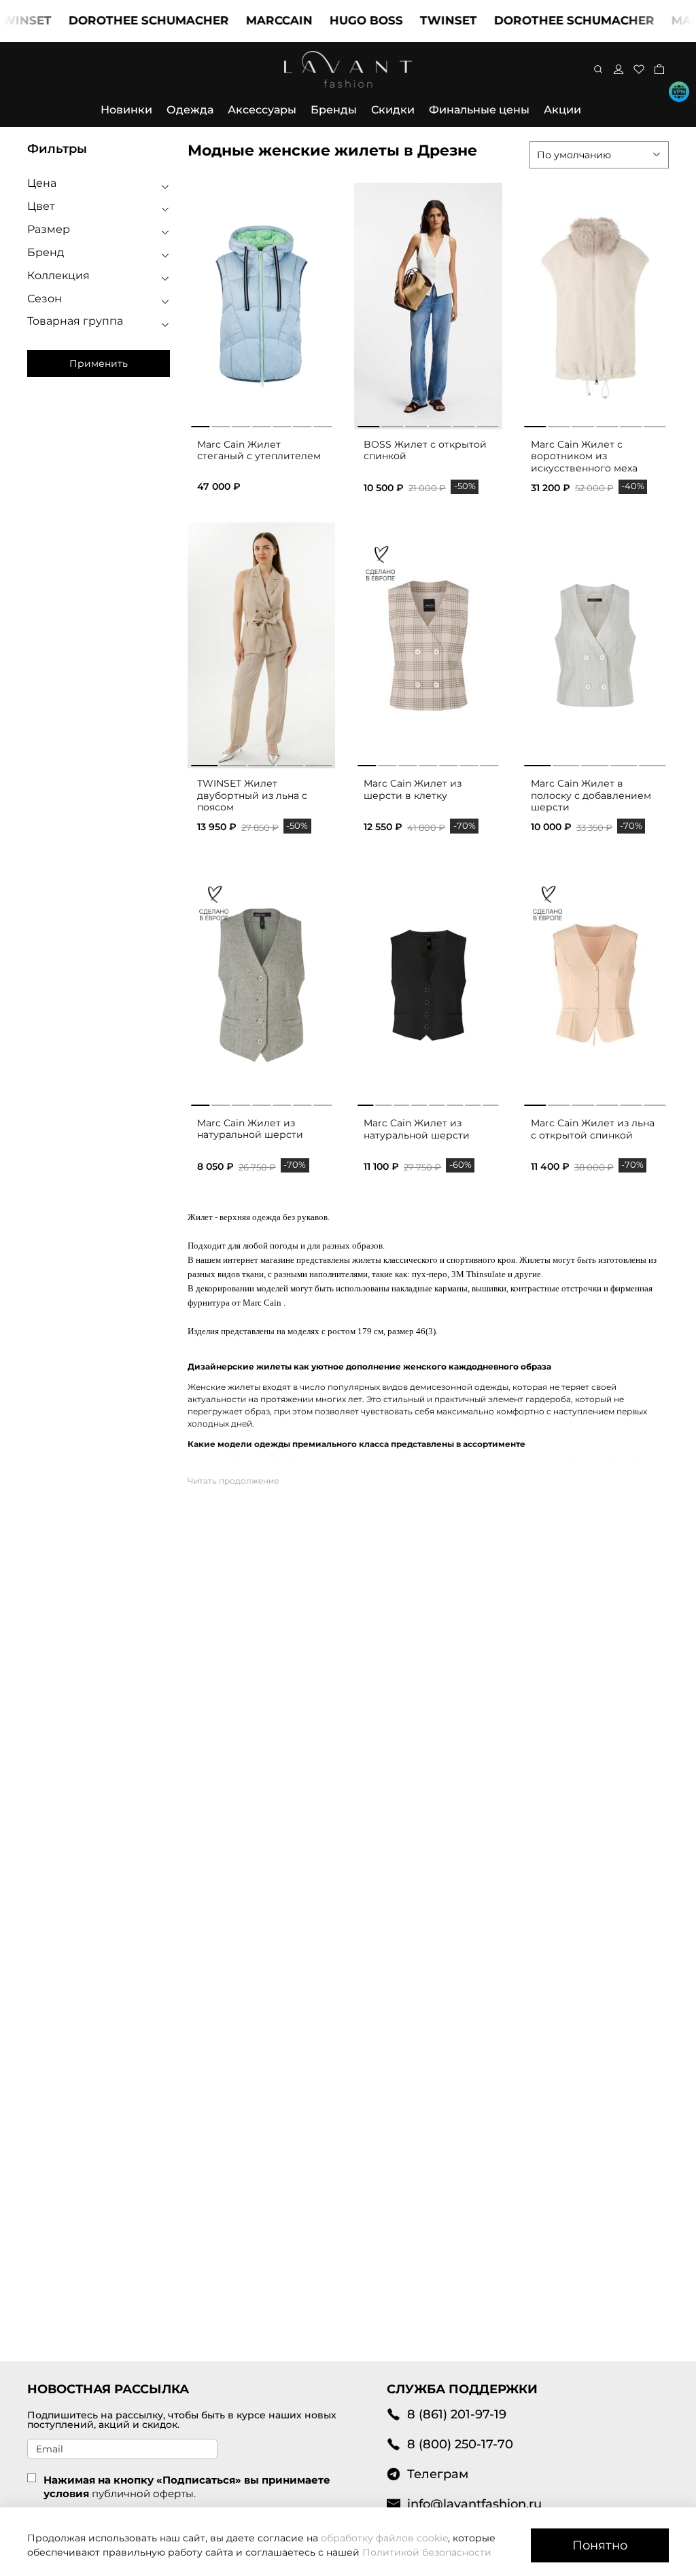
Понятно (600, 2545)
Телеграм (438, 2474)
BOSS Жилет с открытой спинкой (425, 450)
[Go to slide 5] (464, 424)
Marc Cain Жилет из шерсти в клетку (413, 789)
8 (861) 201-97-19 (457, 2414)
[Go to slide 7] (490, 763)
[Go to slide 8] (490, 1103)
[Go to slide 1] (368, 424)
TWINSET (417, 20)
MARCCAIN (247, 20)
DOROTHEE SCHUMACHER (117, 20)
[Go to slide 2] (392, 424)
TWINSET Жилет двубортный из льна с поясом (252, 795)
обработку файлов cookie (384, 2538)
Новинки (126, 110)
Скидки (393, 110)
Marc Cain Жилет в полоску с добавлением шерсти (591, 795)
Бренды (334, 110)
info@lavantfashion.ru (474, 2504)
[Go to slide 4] (440, 424)
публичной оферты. (144, 2493)
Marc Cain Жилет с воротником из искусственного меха (584, 456)
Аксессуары (262, 110)
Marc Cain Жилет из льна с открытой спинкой (593, 1129)
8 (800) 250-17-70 (460, 2444)
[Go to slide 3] (416, 424)
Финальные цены (479, 110)
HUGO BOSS (334, 20)
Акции (562, 110)
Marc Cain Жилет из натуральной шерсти (250, 1129)
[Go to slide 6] (488, 424)
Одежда (190, 110)
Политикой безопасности (427, 2552)
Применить (99, 363)
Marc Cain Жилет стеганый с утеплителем (259, 450)
